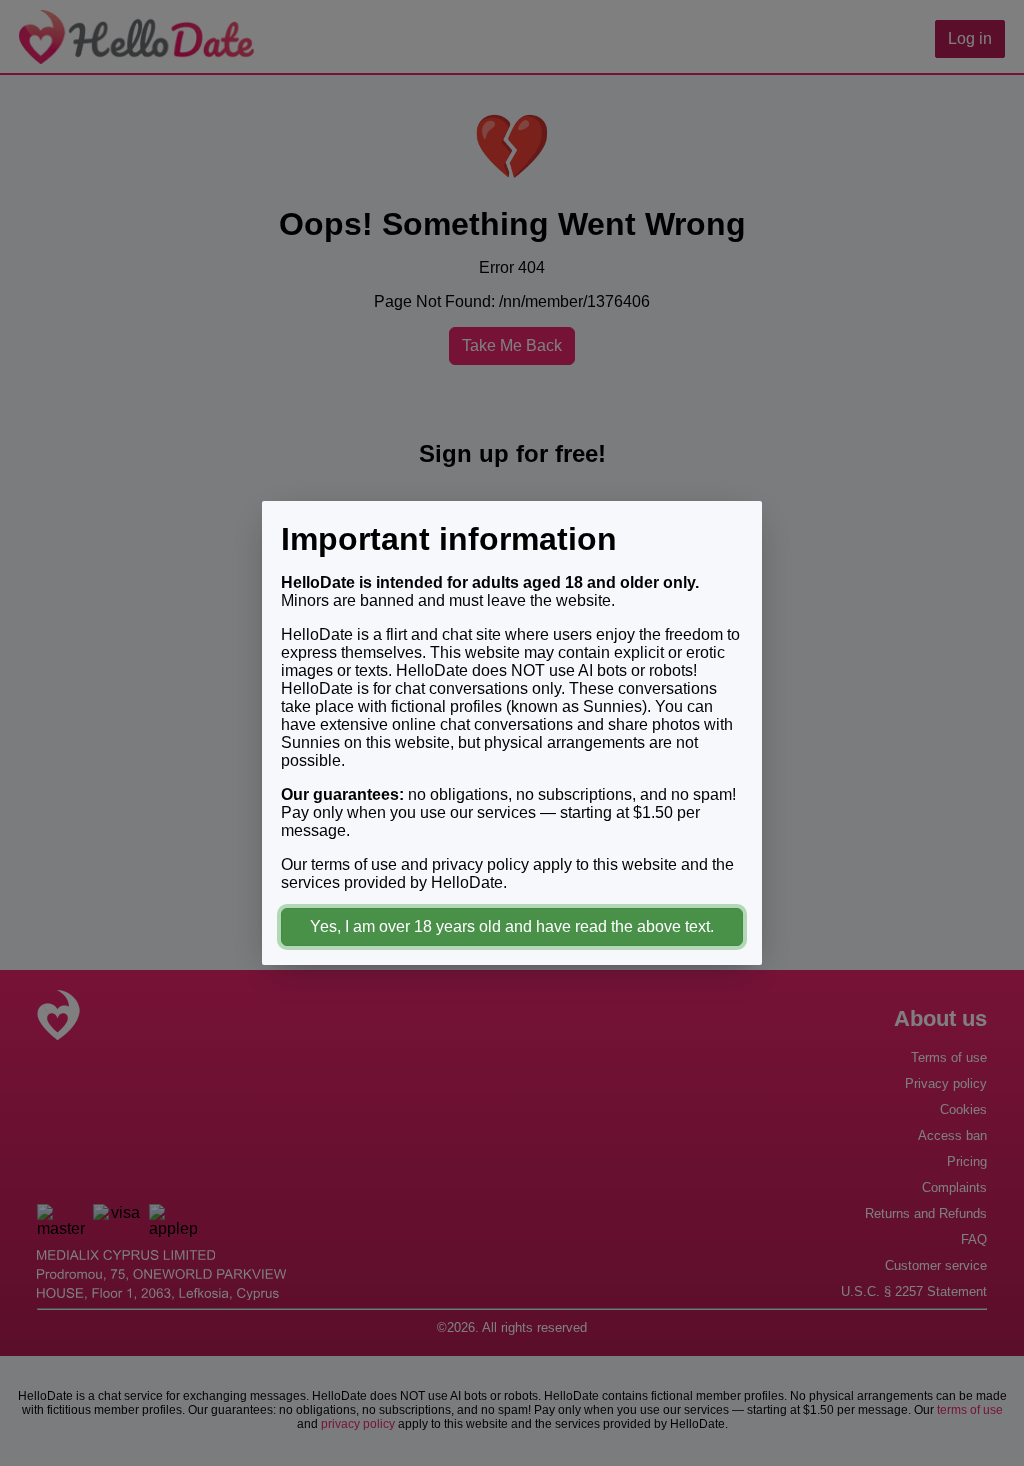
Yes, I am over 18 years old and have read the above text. (512, 926)
